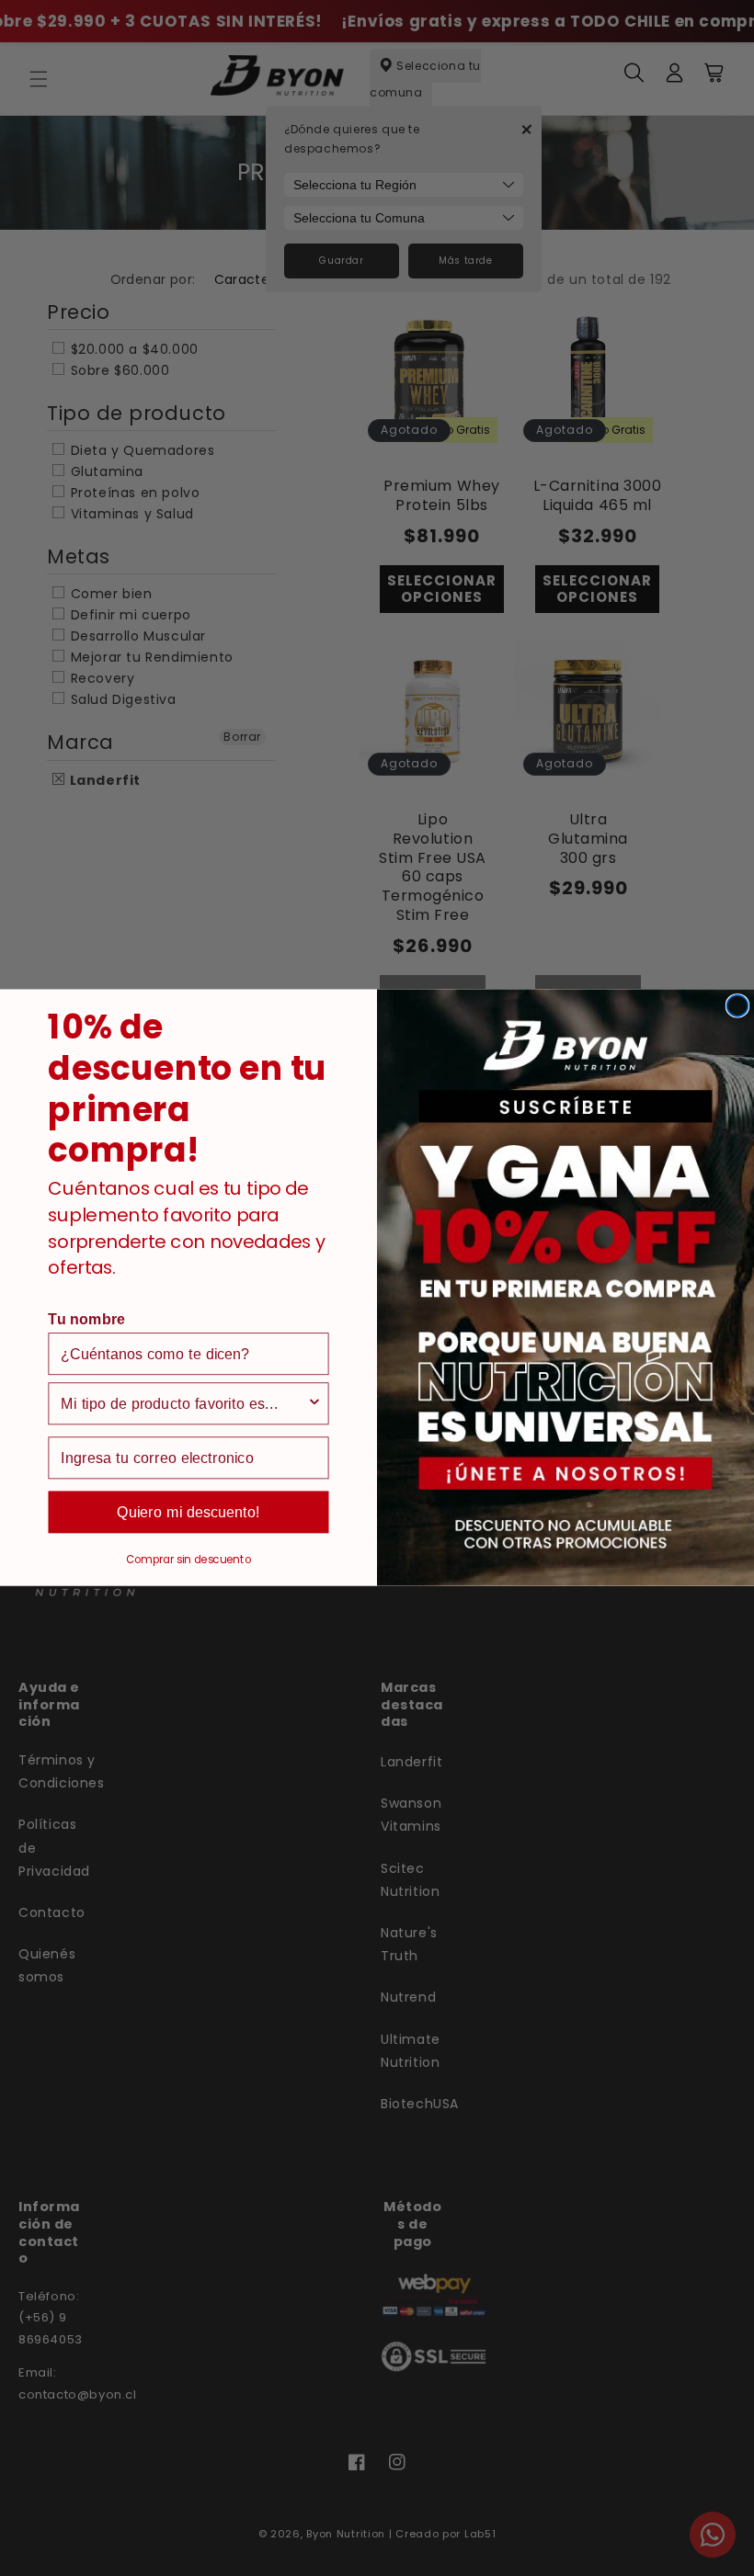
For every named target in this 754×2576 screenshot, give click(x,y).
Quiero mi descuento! (189, 1513)
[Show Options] (314, 1404)
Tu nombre (86, 1320)
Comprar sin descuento (188, 1560)
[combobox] (183, 1404)
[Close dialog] (737, 1006)
